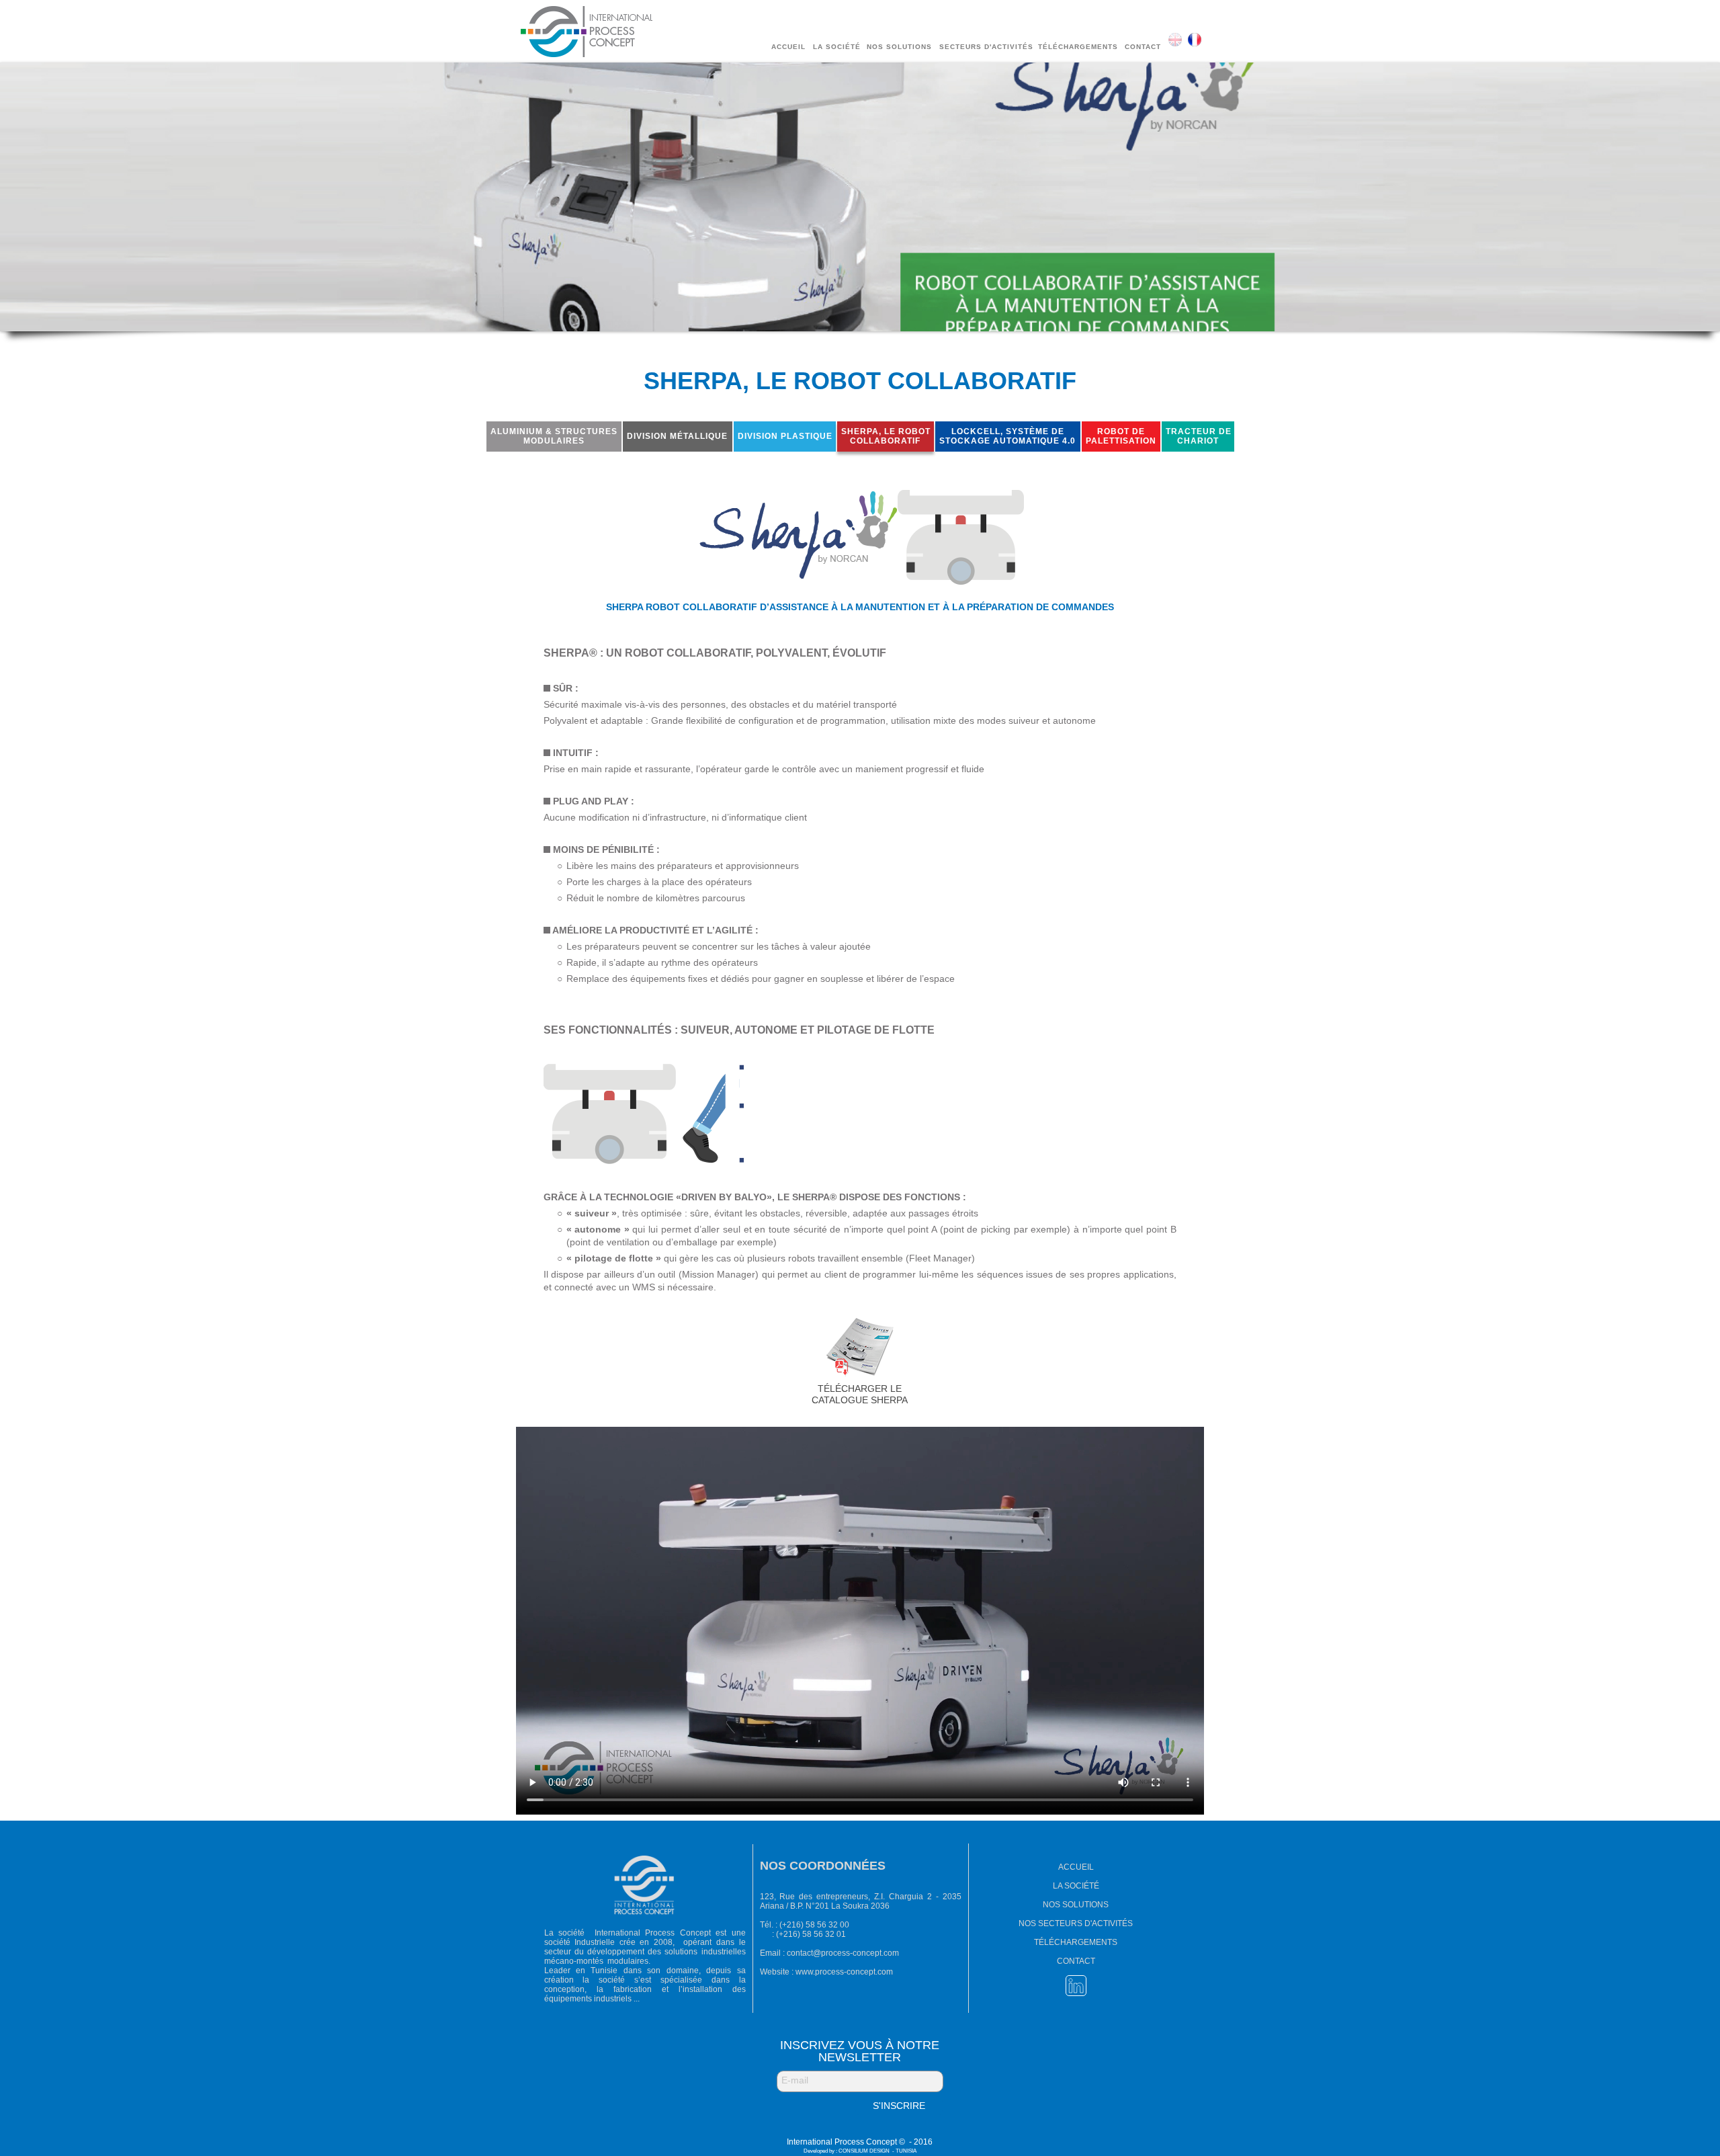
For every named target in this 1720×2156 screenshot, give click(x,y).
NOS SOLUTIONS (1076, 1905)
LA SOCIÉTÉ (1076, 1886)
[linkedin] (1076, 1986)
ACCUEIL (1076, 1867)
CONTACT (1076, 1961)
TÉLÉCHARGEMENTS (1076, 1942)
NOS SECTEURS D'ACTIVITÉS (1076, 1923)
